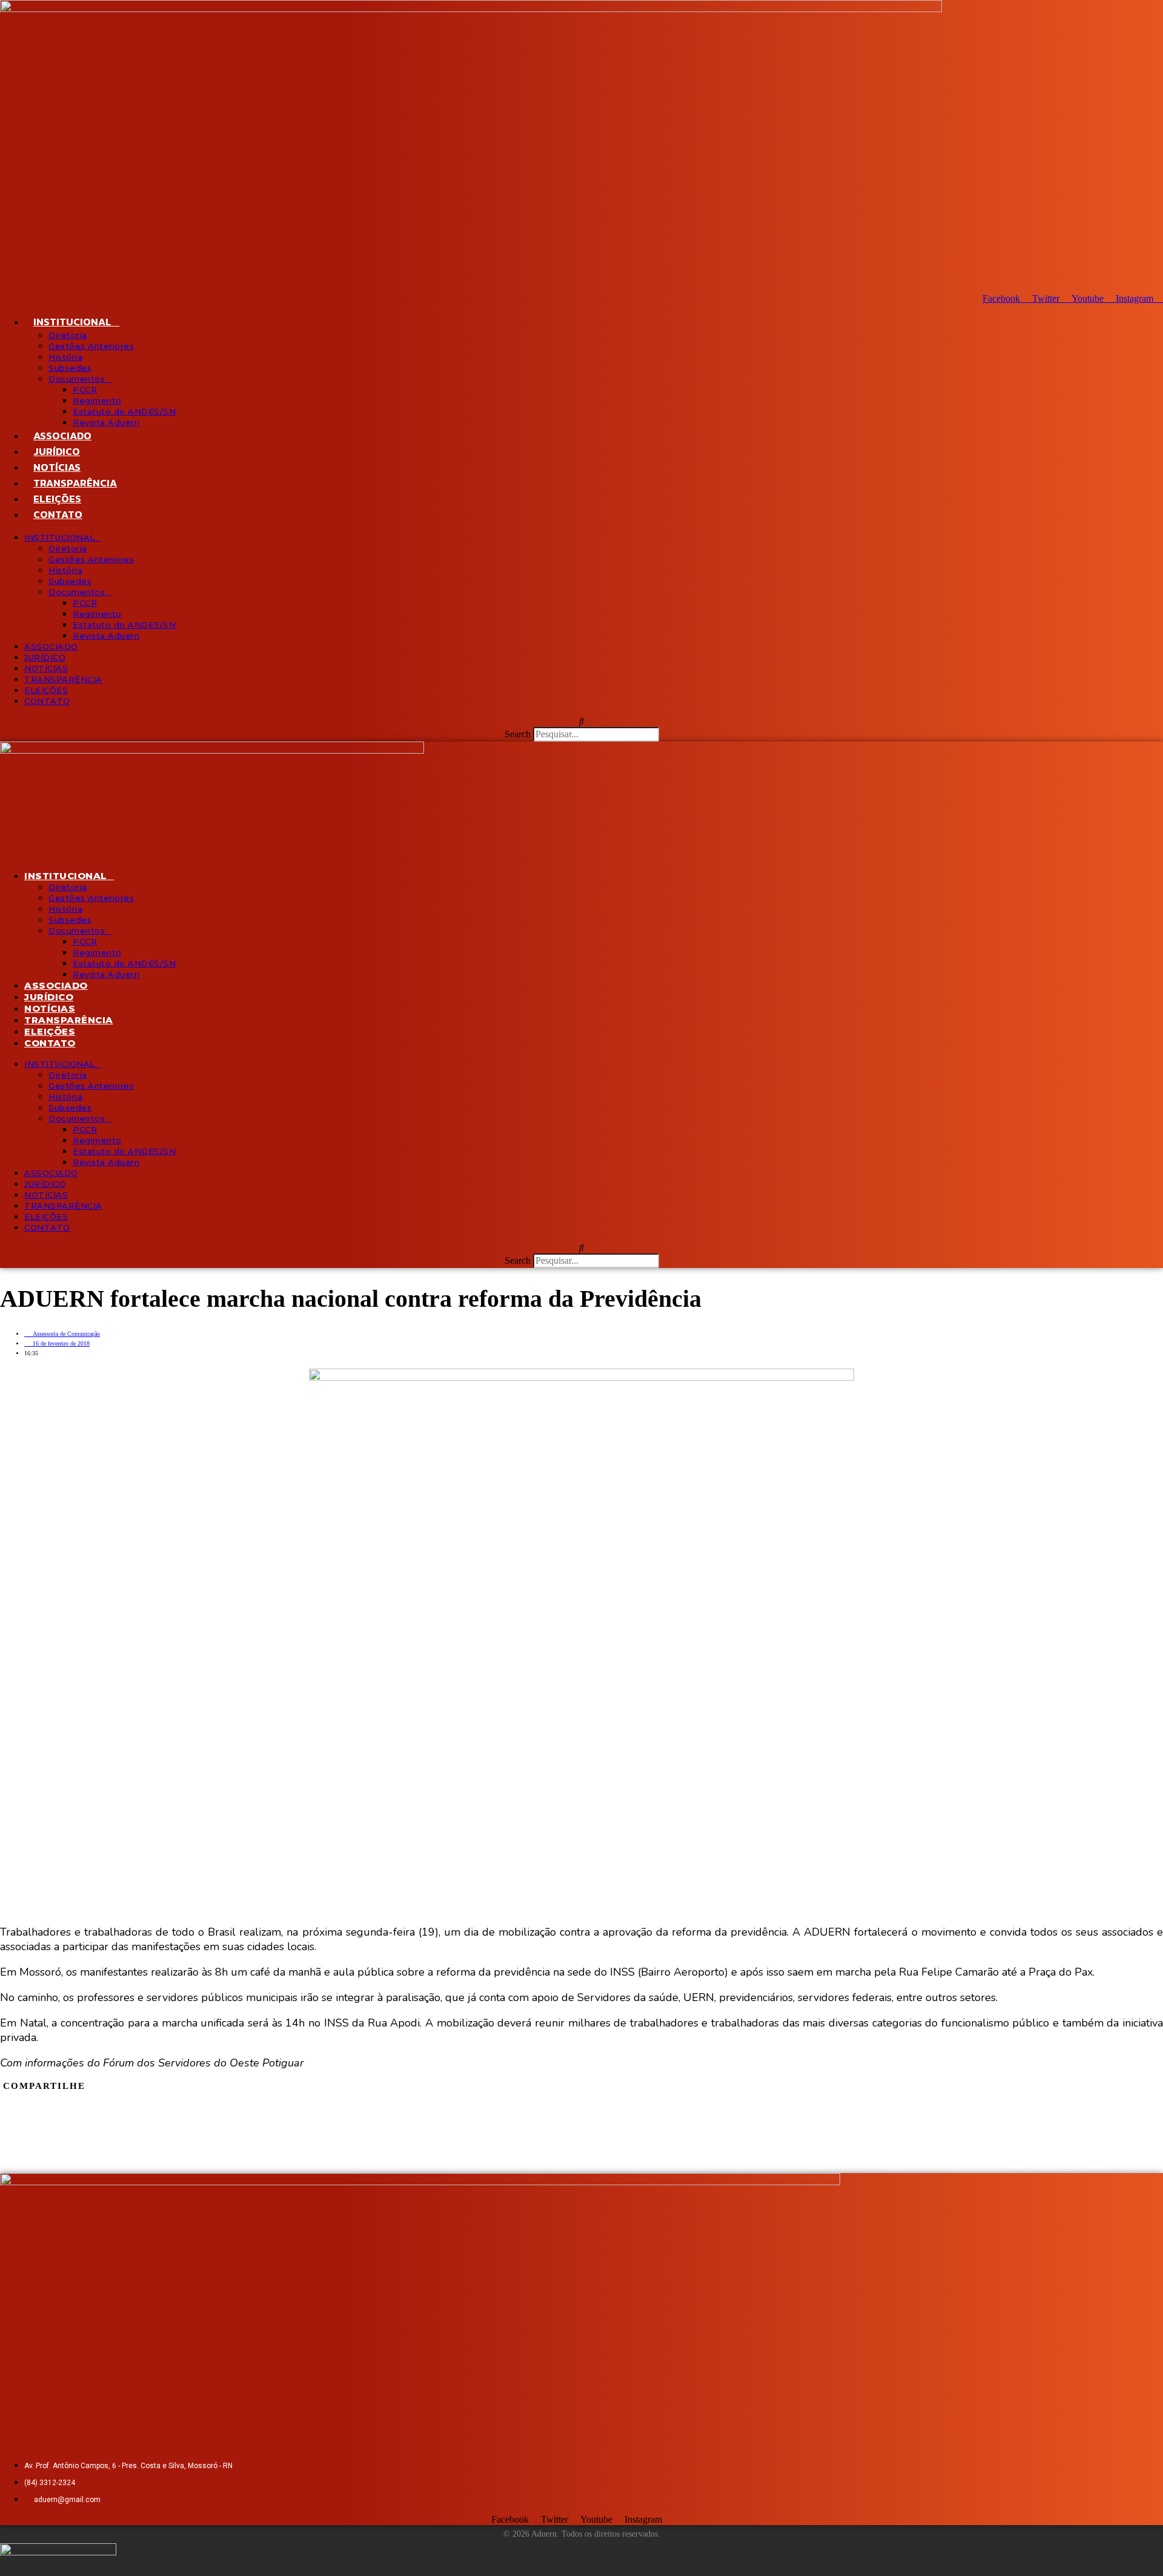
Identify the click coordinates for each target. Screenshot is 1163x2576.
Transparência (75, 483)
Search (518, 734)
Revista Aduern (106, 422)
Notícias (57, 467)
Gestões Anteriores (91, 346)
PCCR (85, 390)
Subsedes (70, 368)
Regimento (97, 400)
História (65, 357)
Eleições (57, 499)
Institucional (72, 322)
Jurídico (57, 451)
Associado (62, 436)
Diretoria (68, 335)
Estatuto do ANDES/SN (124, 411)
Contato (58, 514)
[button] (581, 722)
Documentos (77, 379)
